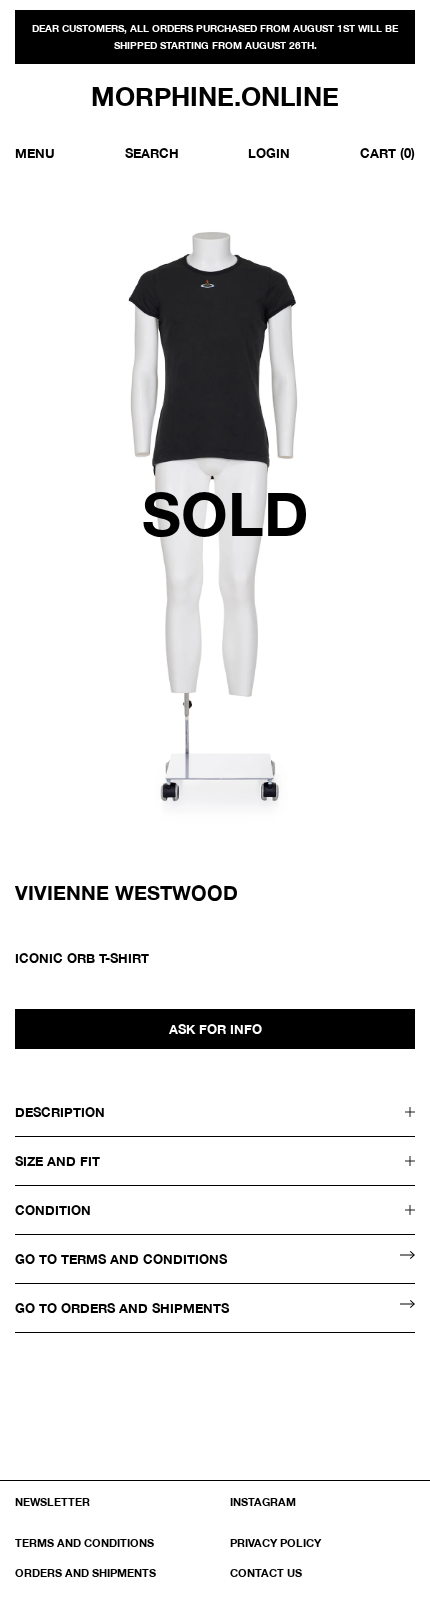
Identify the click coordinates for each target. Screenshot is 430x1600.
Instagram (263, 1501)
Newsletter (52, 1501)
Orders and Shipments (85, 1572)
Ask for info (215, 1029)
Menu (35, 153)
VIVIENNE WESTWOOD (126, 892)
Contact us (266, 1572)
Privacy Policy (275, 1542)
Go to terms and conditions (121, 1259)
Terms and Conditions (84, 1542)
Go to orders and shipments (122, 1308)
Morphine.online (215, 97)
